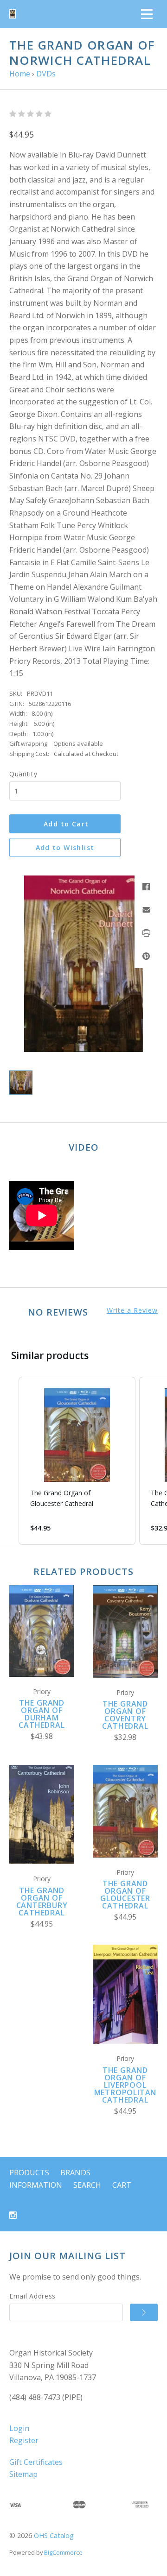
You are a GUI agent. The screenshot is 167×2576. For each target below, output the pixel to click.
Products (29, 2173)
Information (36, 2185)
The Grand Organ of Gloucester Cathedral (125, 1895)
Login (19, 2428)
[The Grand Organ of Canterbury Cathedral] (42, 1814)
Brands (75, 2173)
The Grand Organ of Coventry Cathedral (125, 1715)
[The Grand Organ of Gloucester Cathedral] (125, 1811)
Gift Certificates (36, 2462)
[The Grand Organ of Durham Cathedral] (42, 1631)
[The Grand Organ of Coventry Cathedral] (125, 1631)
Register (24, 2440)
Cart (122, 2185)
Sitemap (23, 2474)
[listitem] (77, 1461)
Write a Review (132, 1310)
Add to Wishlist (65, 847)
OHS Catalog (54, 2535)
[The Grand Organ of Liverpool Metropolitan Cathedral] (125, 1994)
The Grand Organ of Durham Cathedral (42, 1714)
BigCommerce (63, 2552)
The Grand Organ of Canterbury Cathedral (42, 1902)
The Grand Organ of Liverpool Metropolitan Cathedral (125, 2085)
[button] (9, 1461)
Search (87, 2185)
